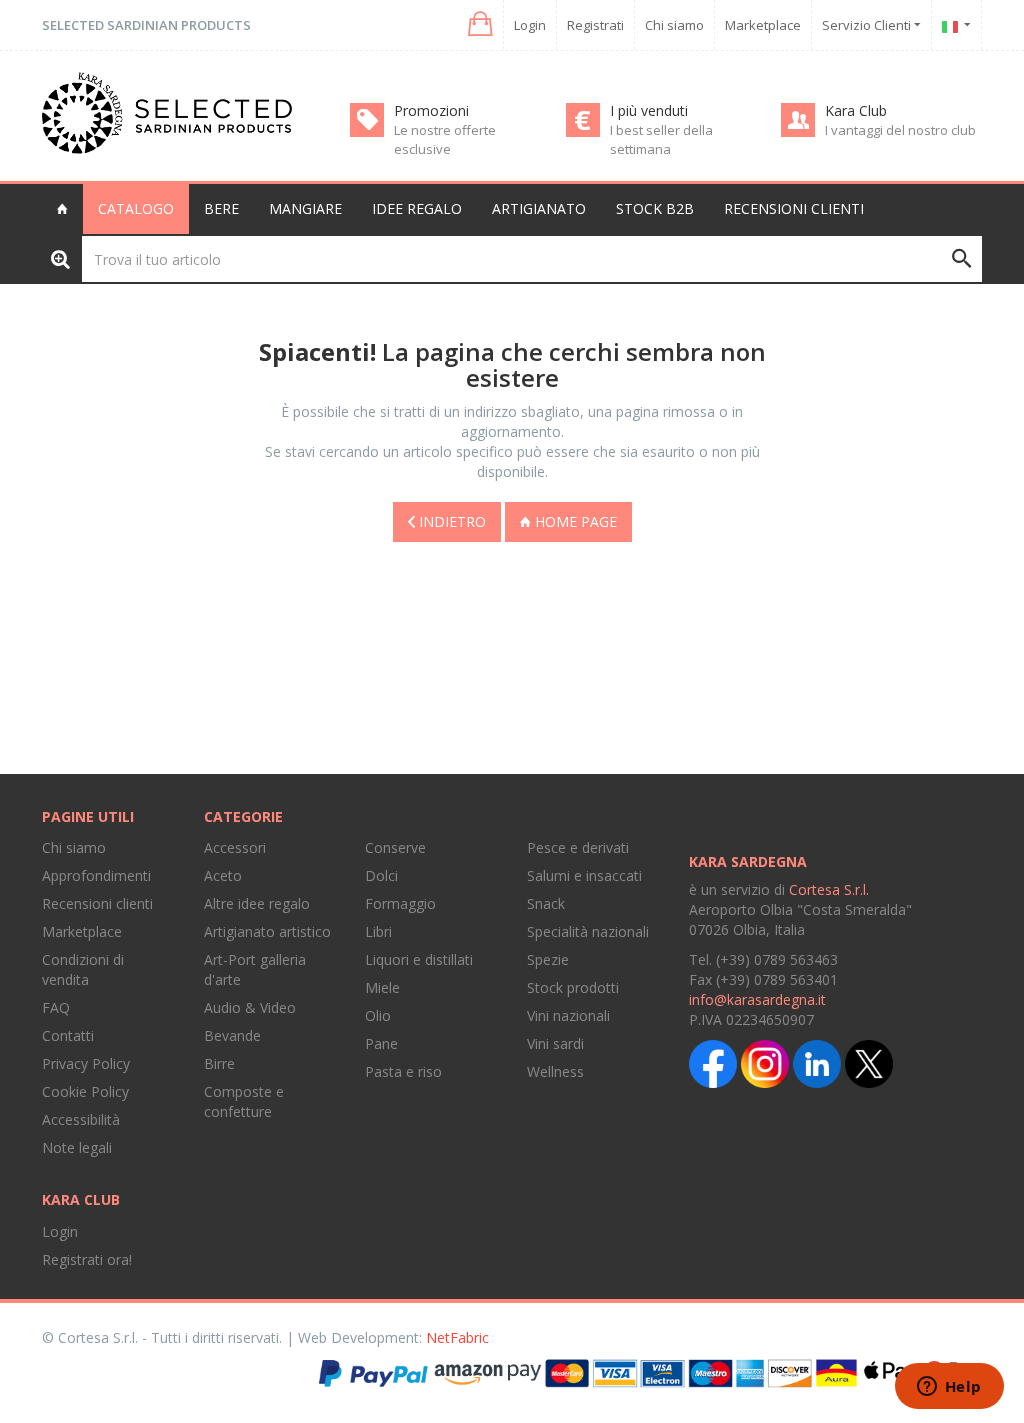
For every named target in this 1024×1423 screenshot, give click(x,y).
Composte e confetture (244, 1101)
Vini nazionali (568, 1015)
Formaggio (400, 903)
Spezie (548, 959)
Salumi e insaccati (584, 875)
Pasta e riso (403, 1071)
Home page (574, 521)
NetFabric (457, 1337)
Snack (546, 903)
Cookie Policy (85, 1091)
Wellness (555, 1071)
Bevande (232, 1035)
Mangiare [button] (305, 208)
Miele (382, 987)
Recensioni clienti (794, 208)
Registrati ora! (87, 1259)
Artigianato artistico (267, 931)
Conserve (395, 847)
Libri (378, 931)
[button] (478, 24)
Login (530, 25)
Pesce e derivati (578, 847)
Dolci (381, 875)
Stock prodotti (573, 987)
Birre (219, 1063)
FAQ (56, 1007)
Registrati (595, 25)
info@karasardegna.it (757, 999)
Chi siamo (674, 25)
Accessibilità (81, 1119)
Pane (381, 1043)
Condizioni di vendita (83, 969)
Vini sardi (555, 1043)
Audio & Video (250, 1007)
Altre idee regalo (257, 903)
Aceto (223, 875)
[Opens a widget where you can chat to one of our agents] (949, 1388)
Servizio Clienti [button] (868, 25)
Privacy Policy (86, 1063)
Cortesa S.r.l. (829, 889)
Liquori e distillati (419, 959)
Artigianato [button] (539, 208)
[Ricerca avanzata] (60, 258)
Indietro (450, 521)
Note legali (77, 1147)
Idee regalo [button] (417, 208)
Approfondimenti (96, 875)
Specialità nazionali (588, 931)
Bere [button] (221, 208)
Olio (378, 1015)
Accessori (235, 847)
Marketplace (763, 25)
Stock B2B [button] (655, 208)
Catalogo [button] (136, 208)
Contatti (68, 1035)
